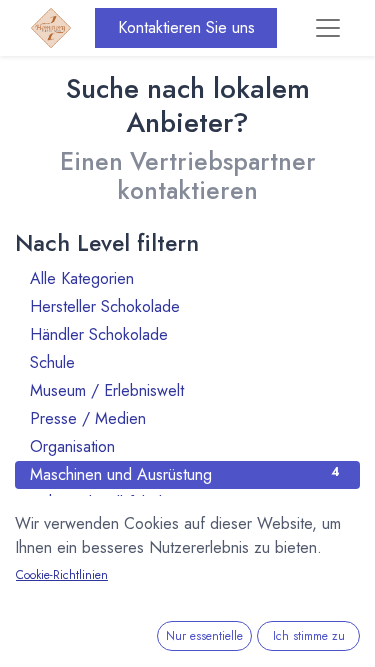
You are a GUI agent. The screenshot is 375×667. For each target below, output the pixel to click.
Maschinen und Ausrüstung (185, 474)
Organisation (185, 446)
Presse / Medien (185, 418)
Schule (185, 362)
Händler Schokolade (185, 334)
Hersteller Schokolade (185, 306)
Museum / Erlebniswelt (185, 390)
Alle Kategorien (185, 278)
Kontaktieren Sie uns (186, 27)
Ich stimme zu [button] (309, 636)
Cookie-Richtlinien (62, 575)
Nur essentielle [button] (204, 636)
